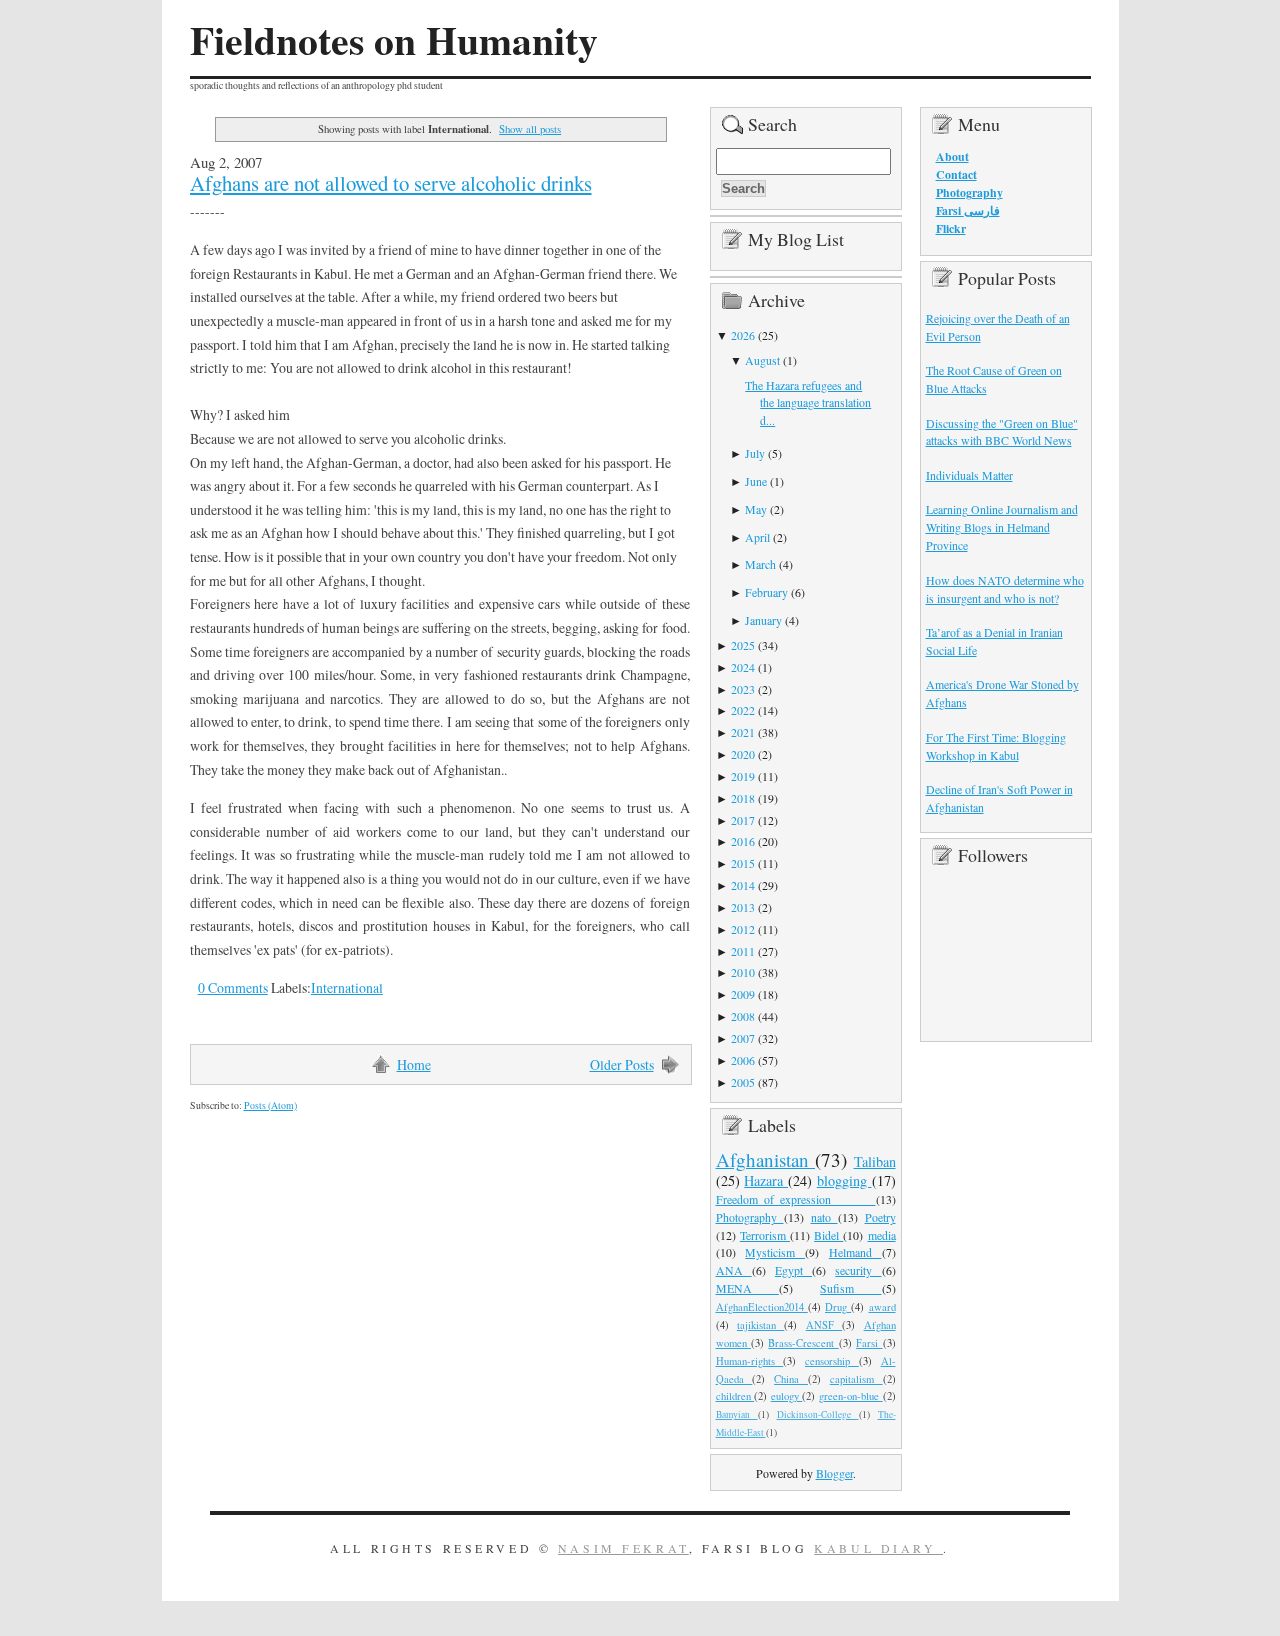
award (882, 1307)
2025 (743, 645)
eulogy (787, 1396)
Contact (956, 174)
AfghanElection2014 (762, 1307)
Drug (838, 1307)
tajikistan (760, 1325)
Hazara (766, 1180)
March (760, 564)
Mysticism (775, 1252)
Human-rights (750, 1361)
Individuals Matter (969, 475)
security (858, 1270)
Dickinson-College (818, 1414)
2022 (743, 710)
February (766, 592)
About (952, 156)
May (756, 509)
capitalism (856, 1379)
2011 (743, 951)
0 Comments (233, 987)
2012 (743, 929)
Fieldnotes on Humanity (394, 40)
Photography (750, 1217)
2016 (743, 841)
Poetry (880, 1217)
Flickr (951, 228)
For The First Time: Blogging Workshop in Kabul (996, 746)
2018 (743, 798)
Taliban (875, 1161)
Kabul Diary (878, 1548)
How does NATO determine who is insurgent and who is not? (1005, 589)
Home (414, 1064)
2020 (743, 754)
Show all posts (530, 128)
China (791, 1379)
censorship (832, 1361)
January (763, 620)
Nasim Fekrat (623, 1548)
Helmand (855, 1252)
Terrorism (765, 1235)
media (882, 1235)
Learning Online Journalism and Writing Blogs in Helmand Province (1002, 527)
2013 (743, 907)
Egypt (793, 1270)
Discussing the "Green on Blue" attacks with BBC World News (1002, 432)
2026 (743, 335)
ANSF (824, 1325)
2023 (743, 689)
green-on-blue (851, 1396)
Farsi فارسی (968, 210)
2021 (743, 732)
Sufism (850, 1288)
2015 (743, 863)
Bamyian (737, 1414)
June (756, 481)
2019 (743, 776)
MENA (747, 1288)
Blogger (834, 1473)
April (757, 537)
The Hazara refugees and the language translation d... (808, 403)
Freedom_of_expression (796, 1199)
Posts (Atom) (270, 1105)
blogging (844, 1180)
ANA (734, 1270)
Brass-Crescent (803, 1343)
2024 (743, 667)
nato (824, 1217)
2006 (743, 1060)
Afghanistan (766, 1159)
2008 (743, 1016)
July (755, 453)
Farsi (869, 1343)
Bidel (828, 1235)
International (347, 987)
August (762, 360)
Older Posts (622, 1064)
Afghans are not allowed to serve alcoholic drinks (391, 183)
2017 (743, 820)
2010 (743, 972)
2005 (743, 1082)
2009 (743, 994)
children (735, 1396)
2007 (743, 1038)
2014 (743, 885)
